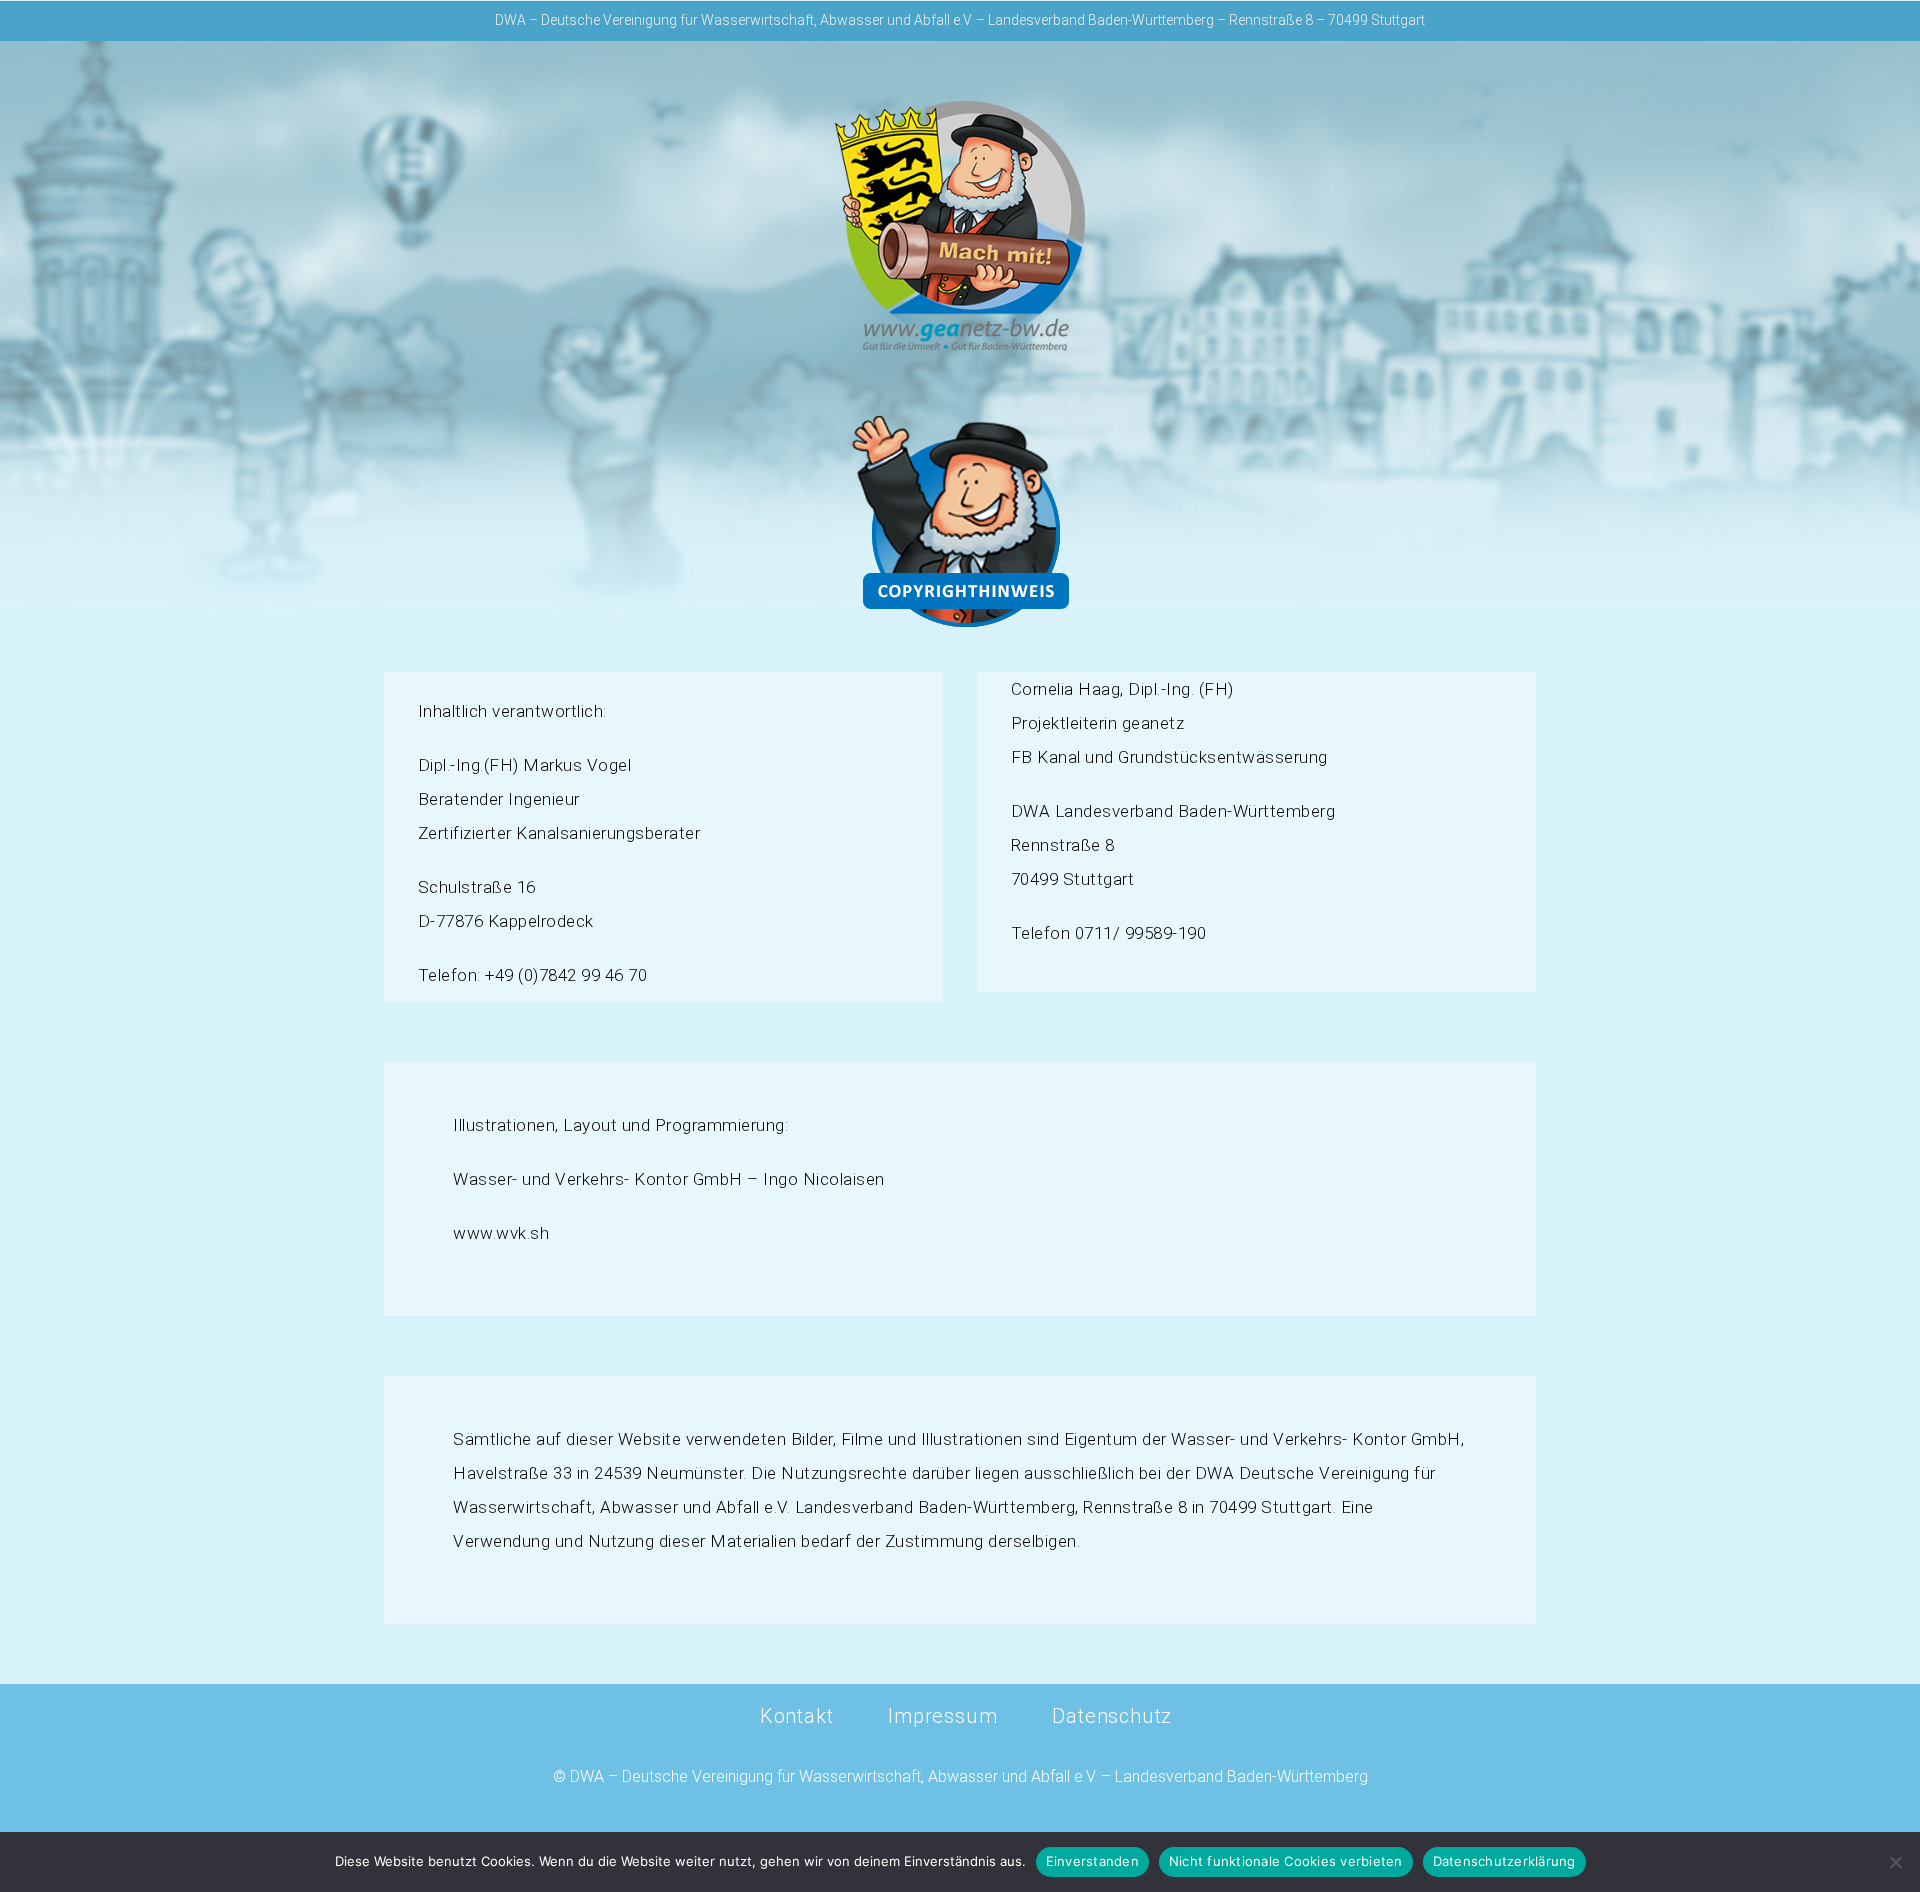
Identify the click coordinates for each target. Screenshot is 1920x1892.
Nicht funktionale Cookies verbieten (1286, 1861)
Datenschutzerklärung (1504, 1861)
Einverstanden (1092, 1861)
